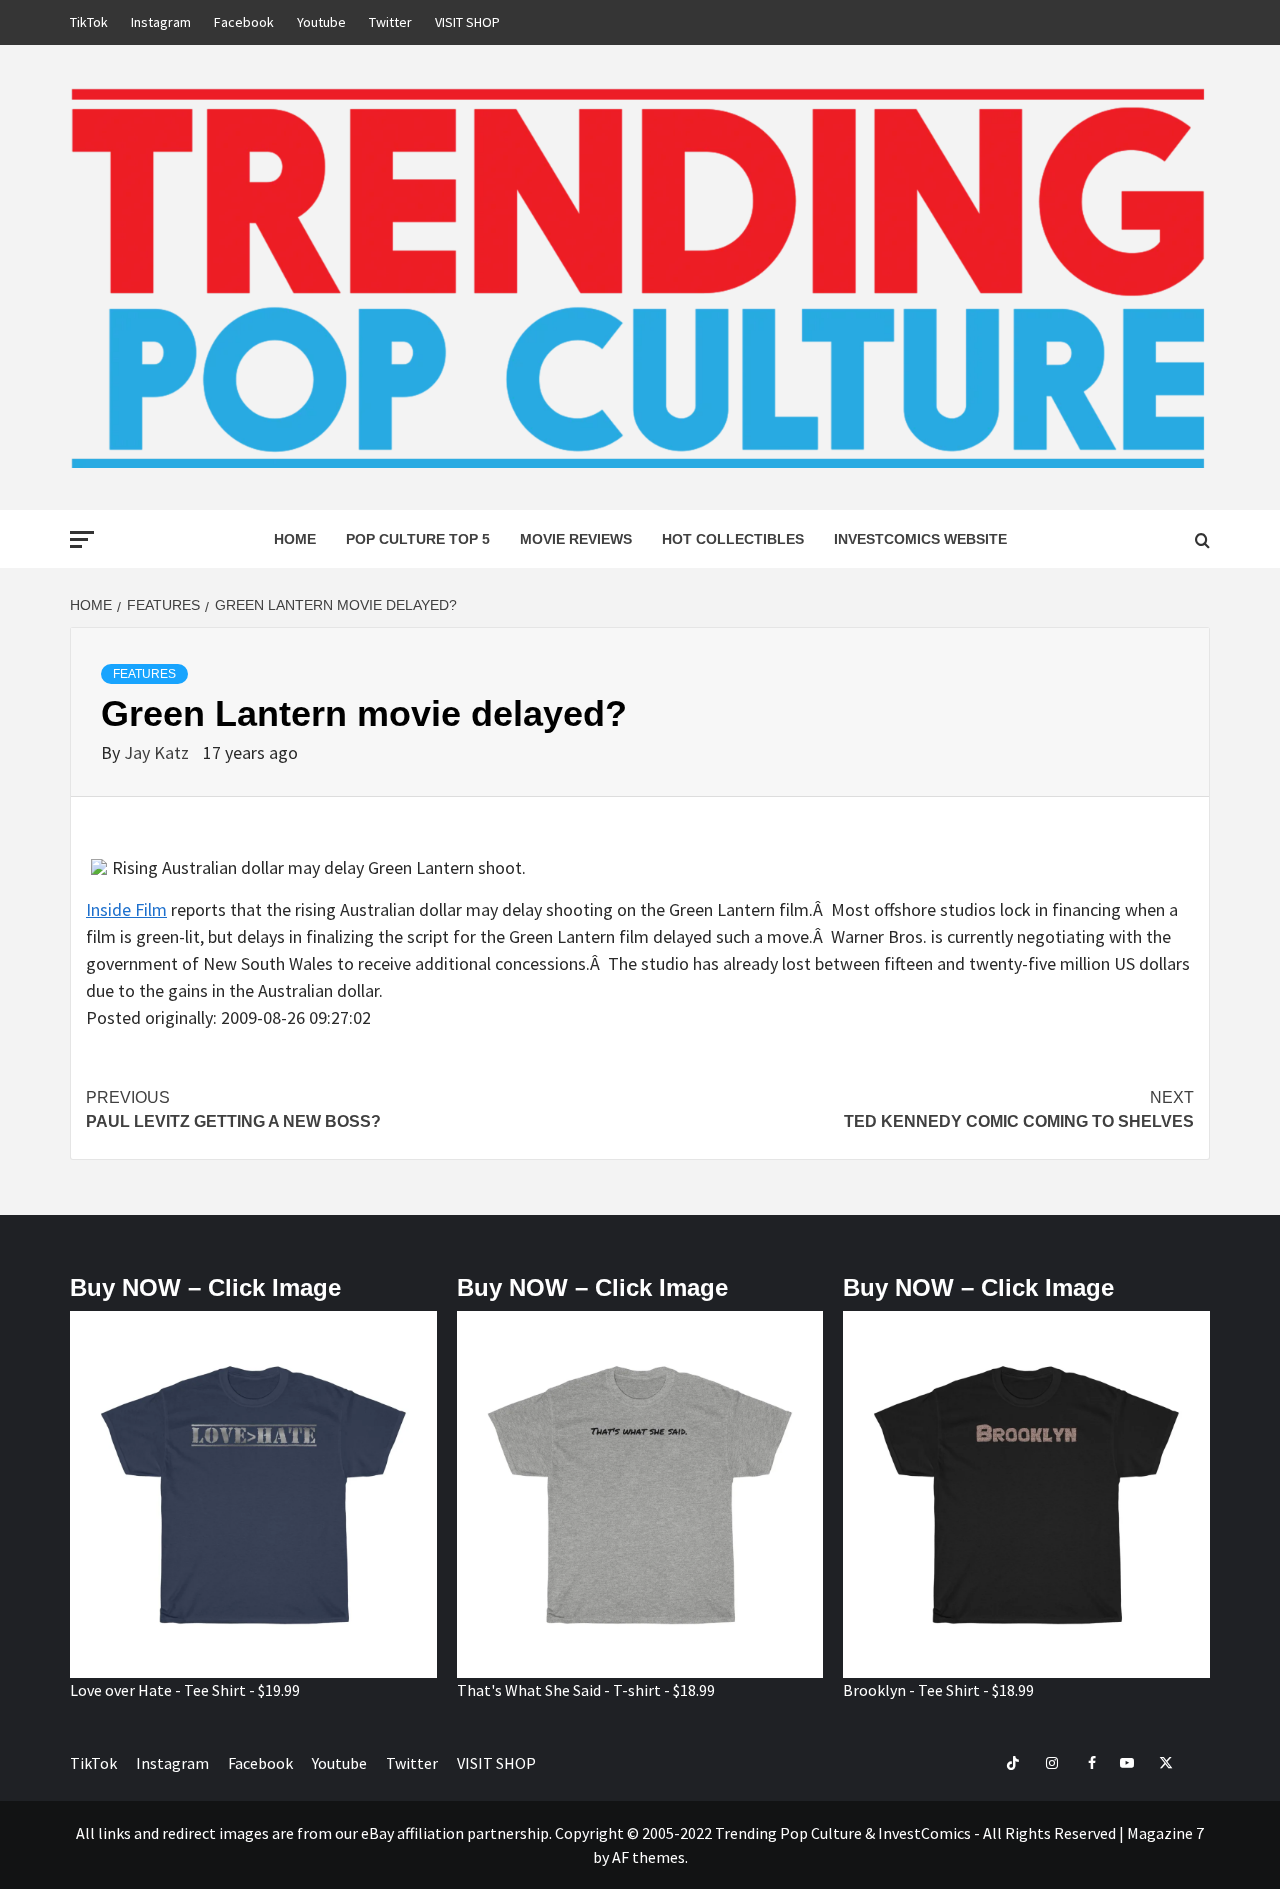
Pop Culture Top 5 (418, 539)
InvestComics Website (920, 539)
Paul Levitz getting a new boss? (233, 1109)
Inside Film (126, 909)
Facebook (244, 22)
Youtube (321, 22)
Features (144, 674)
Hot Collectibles (733, 539)
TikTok (89, 22)
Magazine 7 (1165, 1833)
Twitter (390, 22)
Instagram (161, 22)
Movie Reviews (576, 539)
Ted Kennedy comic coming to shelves (1019, 1109)
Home (295, 539)
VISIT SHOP (467, 22)
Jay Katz (158, 752)
